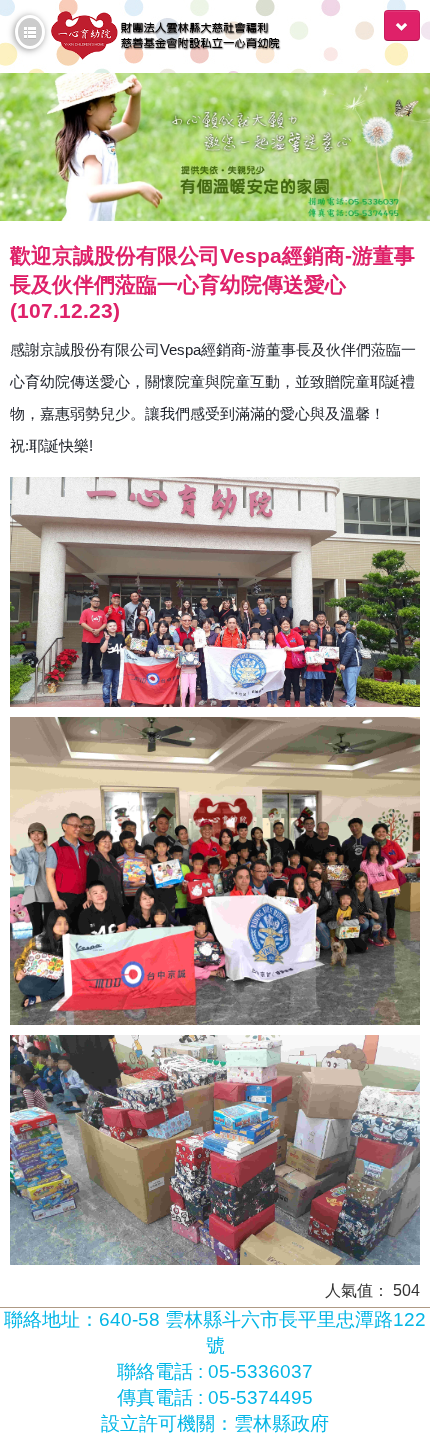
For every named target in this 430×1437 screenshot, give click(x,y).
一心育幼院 (177, 36)
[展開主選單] (402, 25)
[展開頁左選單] (30, 32)
